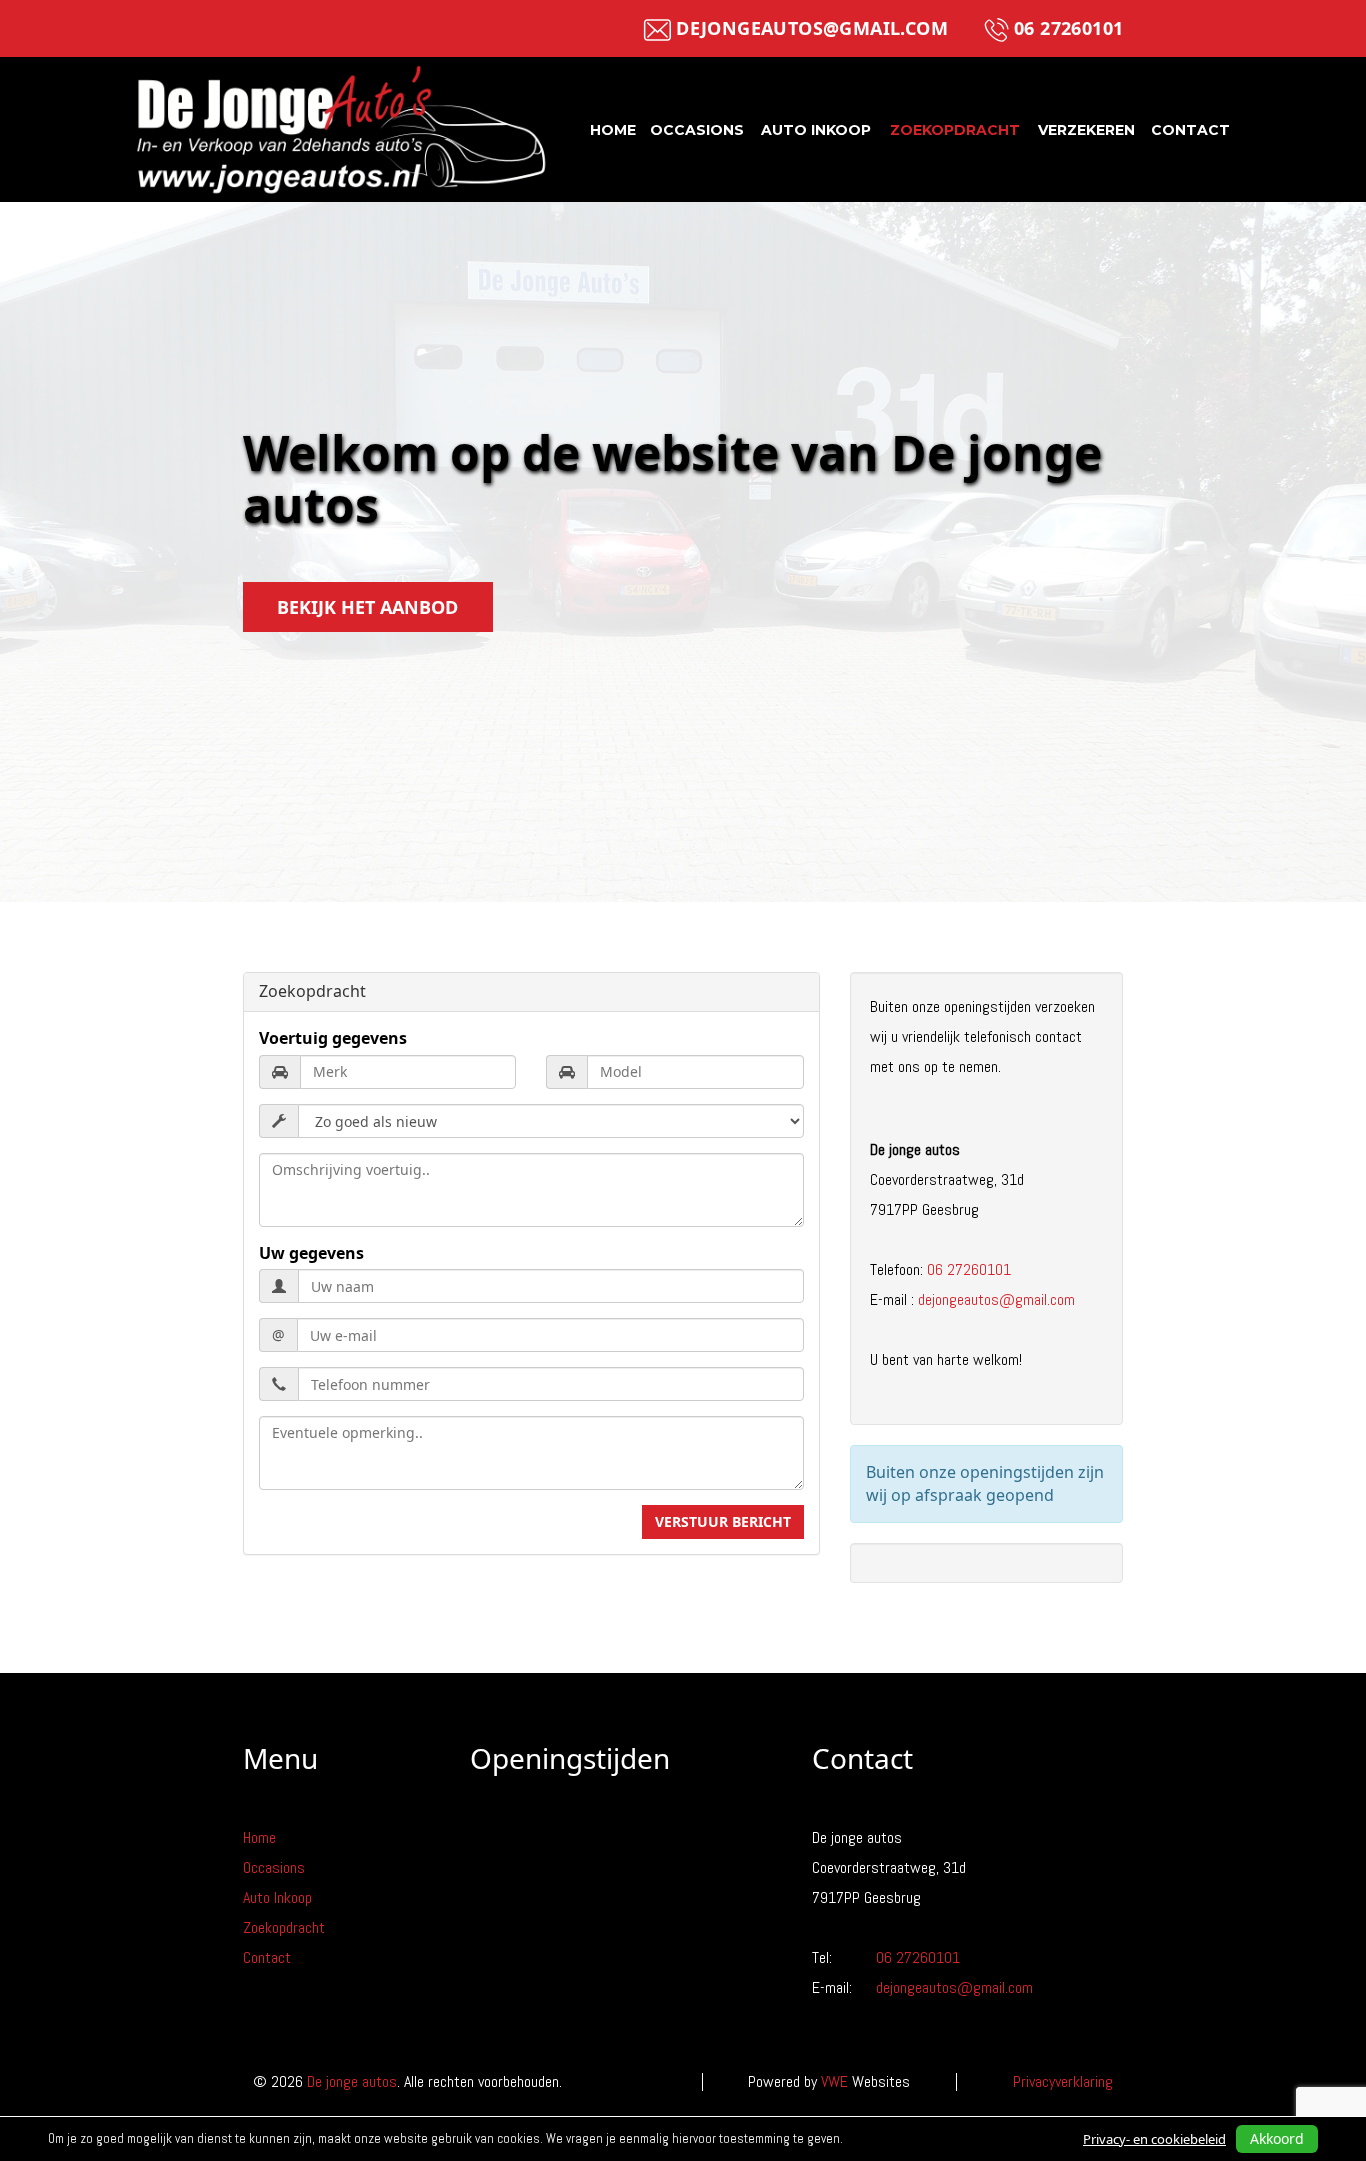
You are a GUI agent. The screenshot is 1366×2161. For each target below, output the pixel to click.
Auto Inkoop (816, 130)
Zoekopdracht (955, 130)
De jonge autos (352, 2081)
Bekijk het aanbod (367, 607)
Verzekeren (1086, 130)
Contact (1190, 130)
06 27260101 (1068, 28)
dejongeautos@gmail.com (812, 28)
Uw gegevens (311, 1253)
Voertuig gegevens (333, 1038)
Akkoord (1277, 2138)
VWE (834, 2081)
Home (613, 130)
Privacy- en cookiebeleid (1154, 2139)
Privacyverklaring (1063, 2081)
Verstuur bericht (723, 1521)
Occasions (697, 130)
